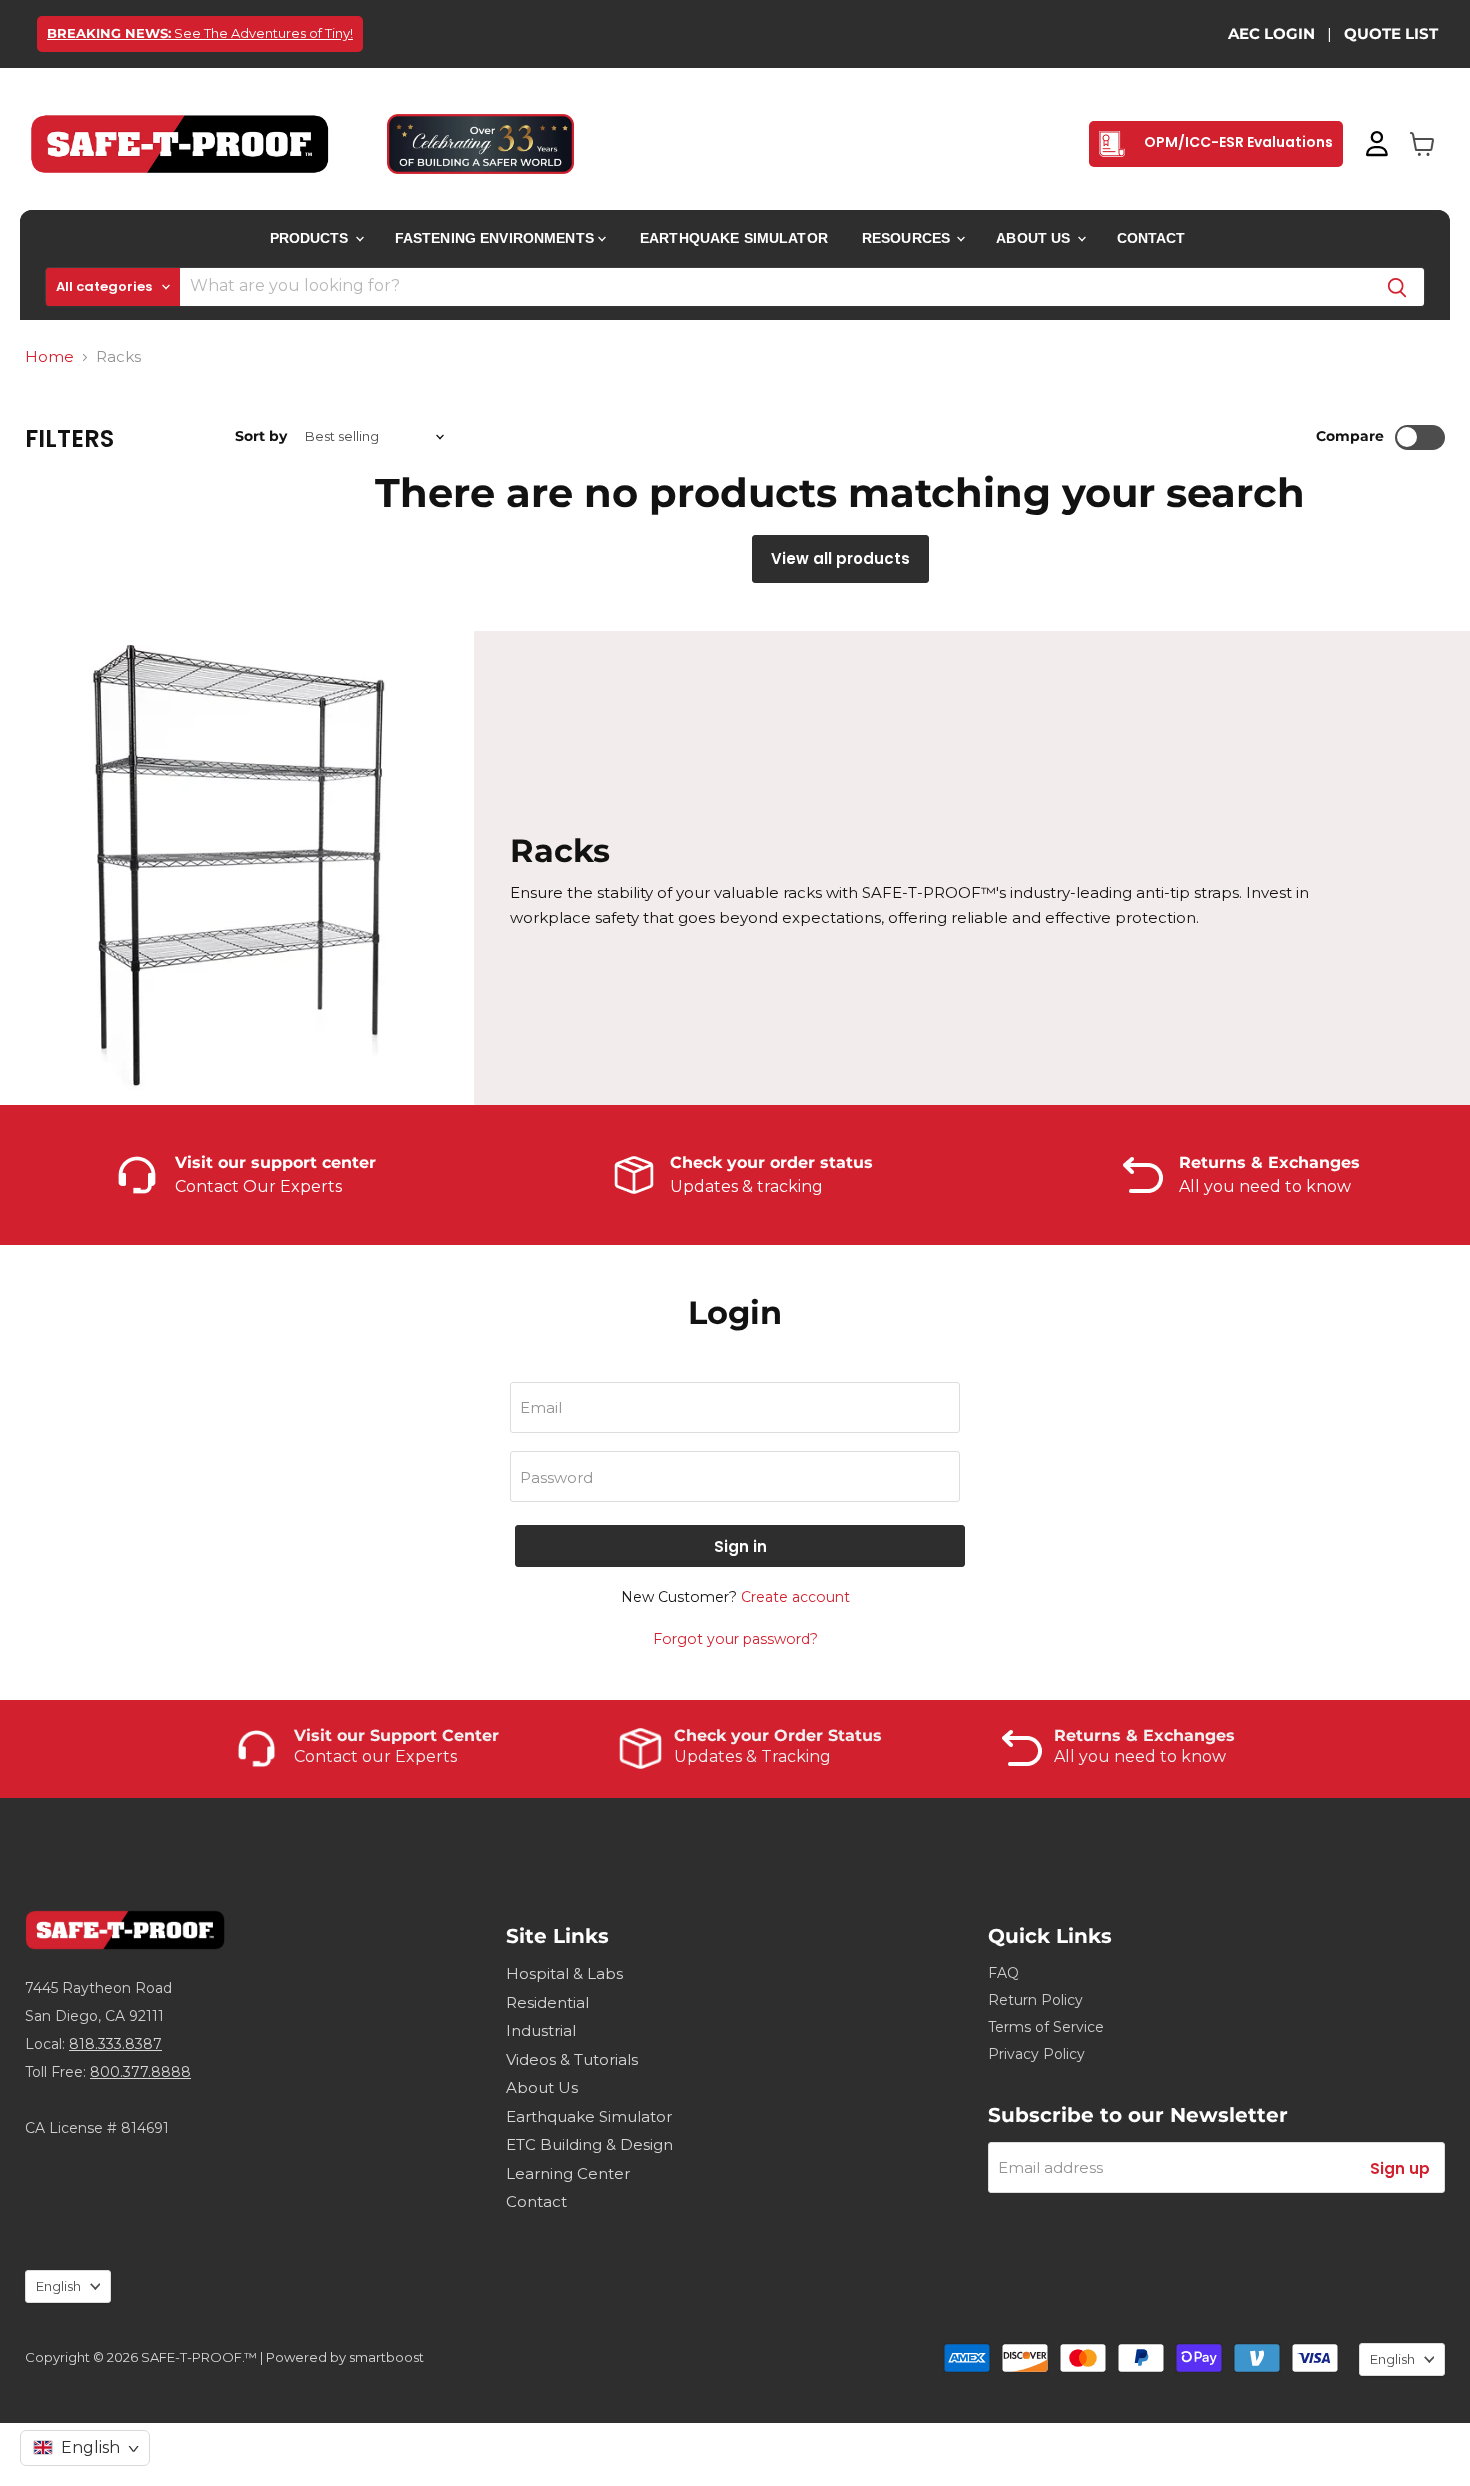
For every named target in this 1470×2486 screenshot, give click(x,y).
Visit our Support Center (396, 1736)
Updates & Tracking (752, 1756)
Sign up (1400, 2168)
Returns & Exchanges (1144, 1736)
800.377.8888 (140, 2072)
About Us (1035, 238)
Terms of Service (1046, 2027)
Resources (908, 238)
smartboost (386, 2357)
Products (311, 238)
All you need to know (1140, 1756)
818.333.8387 (115, 2044)
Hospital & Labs (564, 1973)
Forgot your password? (735, 1639)
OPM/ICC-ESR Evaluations (1237, 142)
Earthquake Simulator (734, 238)
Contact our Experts (375, 1756)
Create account (795, 1597)
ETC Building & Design (589, 2144)
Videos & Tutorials (572, 2059)
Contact (1151, 238)
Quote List (1391, 33)
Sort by (261, 436)
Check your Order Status (778, 1736)
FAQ (1003, 1973)
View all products (840, 558)
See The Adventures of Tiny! (200, 33)
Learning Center (568, 2173)
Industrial (541, 2030)
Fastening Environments (496, 238)
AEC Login (1271, 33)
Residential (547, 2002)
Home (49, 356)
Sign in (740, 1546)
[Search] (1397, 287)
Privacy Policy (1036, 2054)
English (58, 2286)
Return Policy (1035, 2000)
